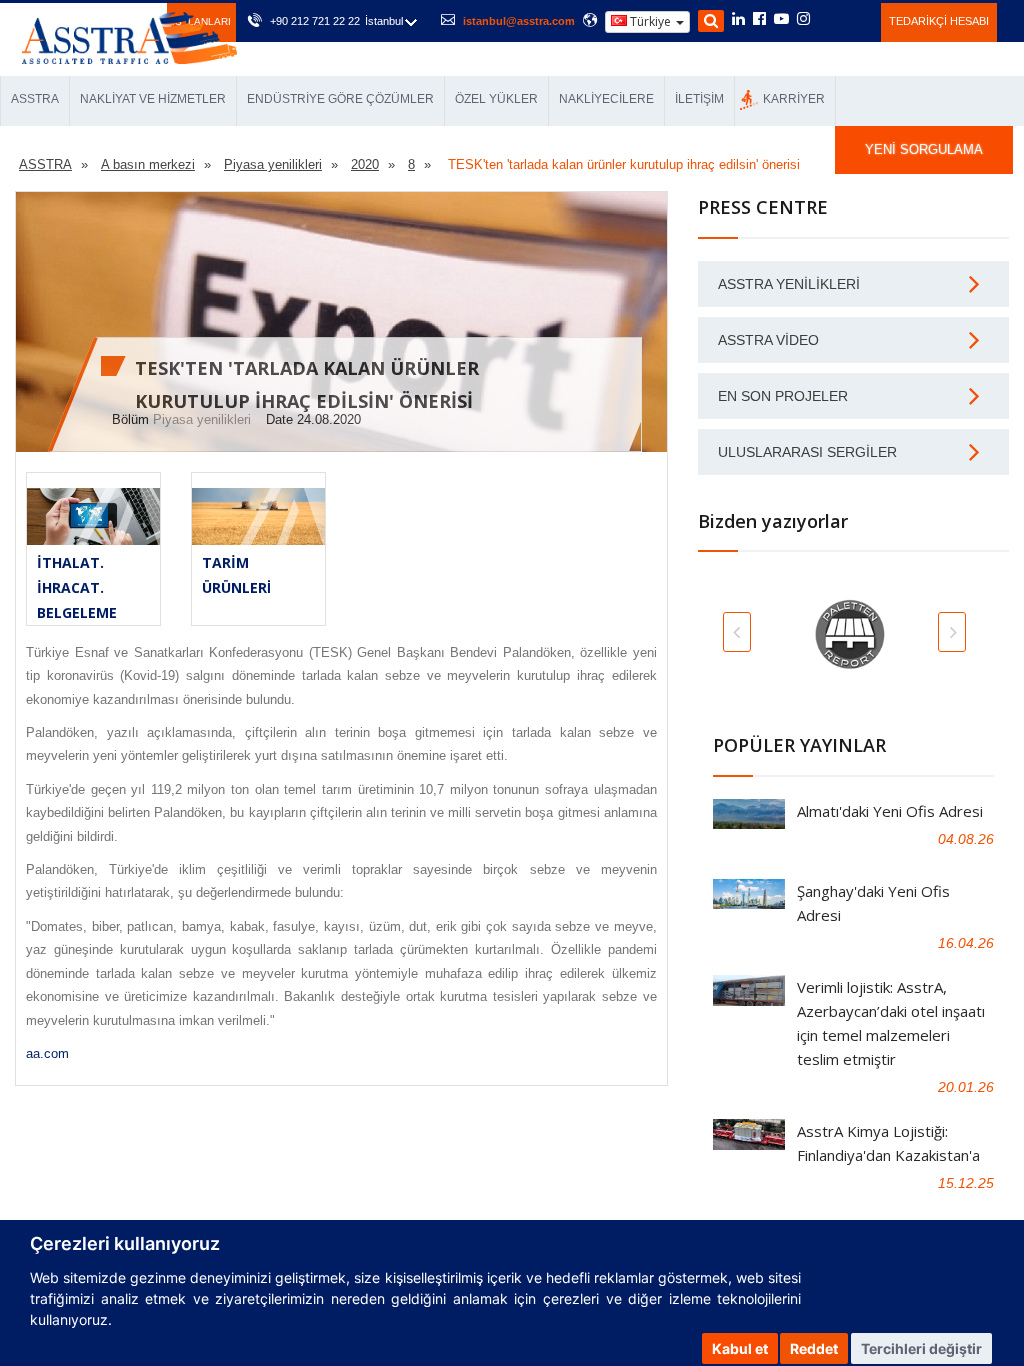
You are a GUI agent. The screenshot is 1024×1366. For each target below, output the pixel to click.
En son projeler (783, 396)
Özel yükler (496, 99)
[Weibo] (827, 19)
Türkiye (650, 21)
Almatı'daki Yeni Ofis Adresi (890, 811)
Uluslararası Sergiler (807, 452)
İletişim (699, 99)
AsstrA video (768, 340)
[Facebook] (759, 20)
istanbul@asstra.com (519, 21)
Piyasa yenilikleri (202, 419)
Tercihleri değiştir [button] (921, 1348)
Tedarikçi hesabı (939, 21)
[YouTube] (781, 20)
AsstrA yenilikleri (789, 284)
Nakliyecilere (606, 99)
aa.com (47, 1053)
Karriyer (794, 99)
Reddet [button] (814, 1348)
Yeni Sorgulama (924, 149)
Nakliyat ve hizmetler (153, 99)
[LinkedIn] (738, 20)
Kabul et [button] (740, 1348)
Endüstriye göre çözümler (340, 99)
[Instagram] (803, 20)
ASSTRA (35, 99)
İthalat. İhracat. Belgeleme (77, 587)
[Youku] (854, 19)
